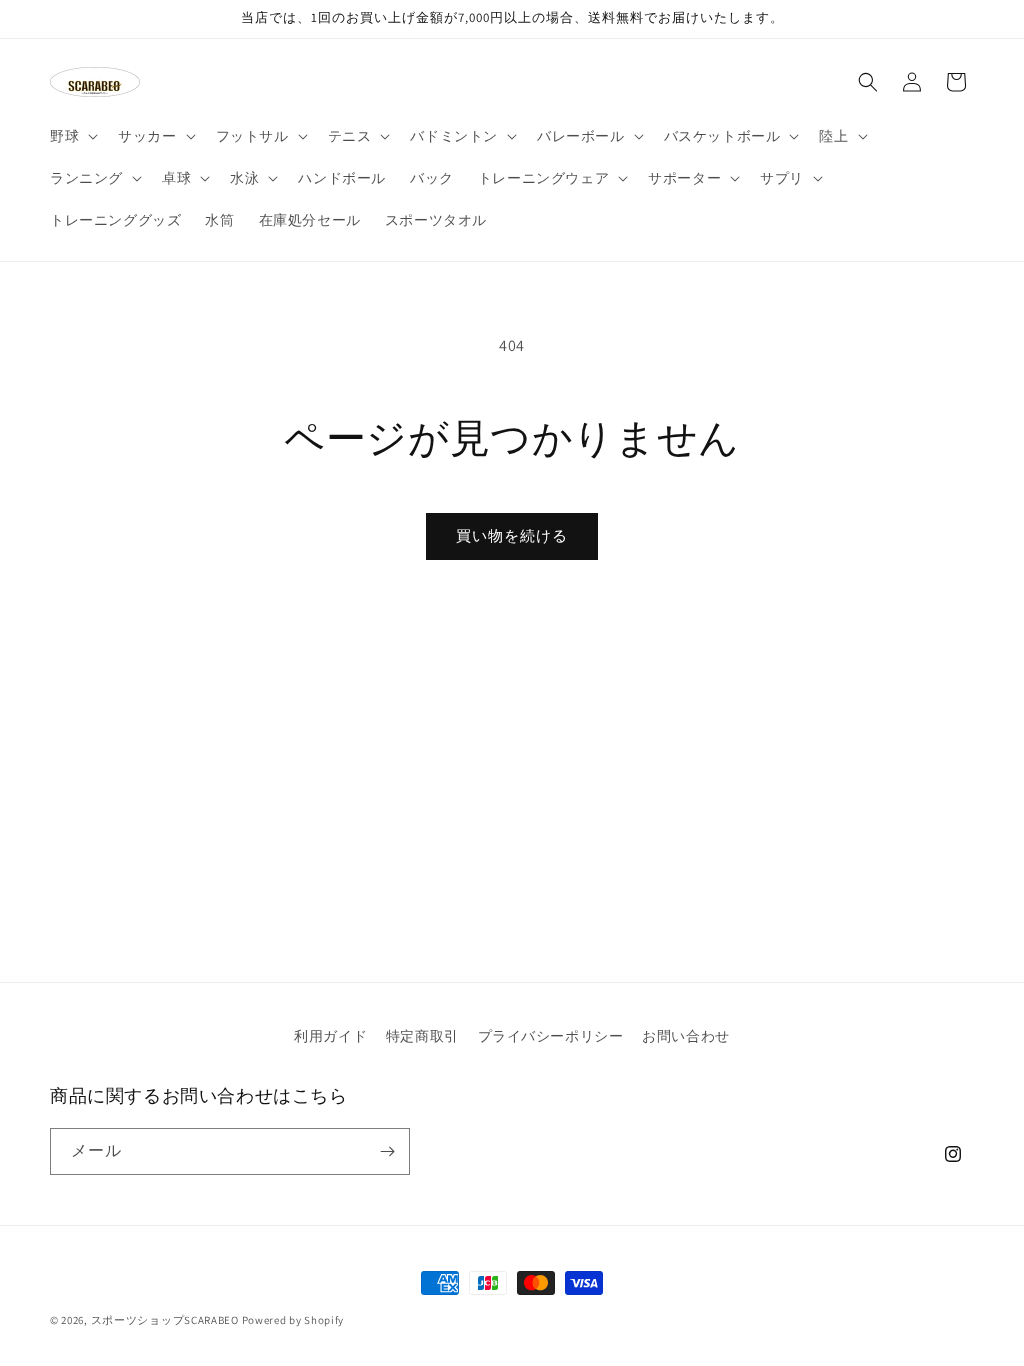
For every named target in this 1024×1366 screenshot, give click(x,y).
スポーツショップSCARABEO (165, 1320)
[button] (72, 136)
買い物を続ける (512, 535)
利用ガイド (330, 1036)
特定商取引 (422, 1036)
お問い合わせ (686, 1036)
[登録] (387, 1151)
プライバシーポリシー (551, 1036)
